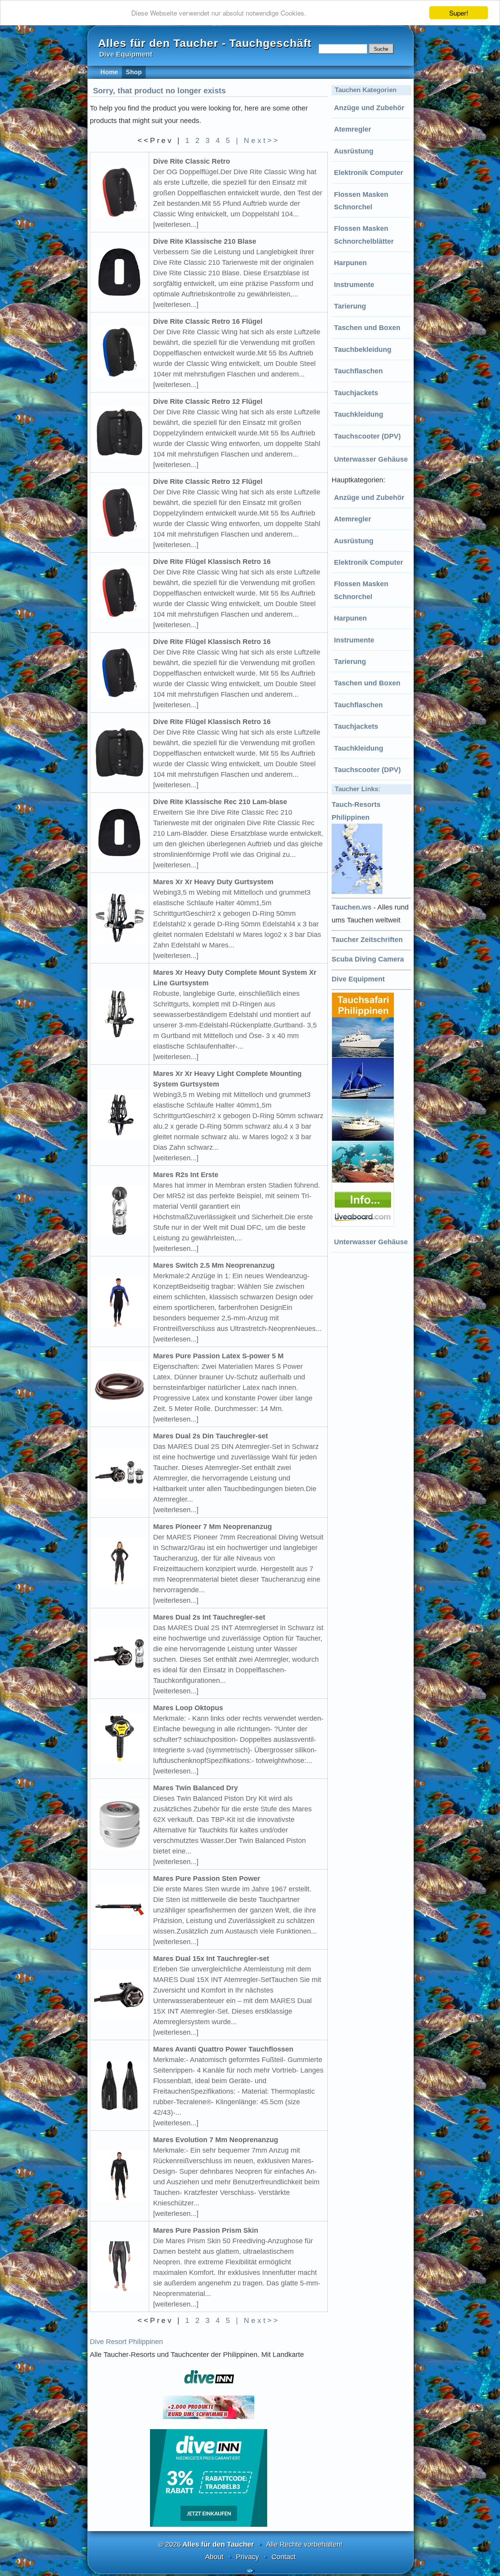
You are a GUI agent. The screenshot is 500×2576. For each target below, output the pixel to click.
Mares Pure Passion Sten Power (207, 1878)
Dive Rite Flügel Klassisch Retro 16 (212, 562)
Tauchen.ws (352, 907)
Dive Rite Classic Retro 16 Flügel (208, 321)
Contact (284, 2557)
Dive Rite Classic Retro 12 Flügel (208, 401)
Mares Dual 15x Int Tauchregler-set (211, 1959)
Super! (459, 13)
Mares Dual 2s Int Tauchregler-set (209, 1617)
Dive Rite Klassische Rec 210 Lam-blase (220, 802)
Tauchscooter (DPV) (367, 436)
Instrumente (354, 285)
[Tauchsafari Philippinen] (364, 1224)
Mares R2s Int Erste (186, 1175)
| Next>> (258, 140)
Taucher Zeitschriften (367, 940)
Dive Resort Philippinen (126, 2342)
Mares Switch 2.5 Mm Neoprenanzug (214, 1265)
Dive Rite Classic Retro (192, 161)
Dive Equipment (358, 979)
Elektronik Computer (369, 173)
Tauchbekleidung (363, 350)
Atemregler (353, 129)
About (214, 2557)
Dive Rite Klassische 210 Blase (205, 241)
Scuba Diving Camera (368, 959)
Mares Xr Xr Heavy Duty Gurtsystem (213, 882)
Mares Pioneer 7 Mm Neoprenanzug (212, 1527)
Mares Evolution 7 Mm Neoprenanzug (216, 2140)
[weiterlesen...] (176, 225)
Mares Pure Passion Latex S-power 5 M (218, 1356)
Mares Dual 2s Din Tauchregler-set (211, 1436)
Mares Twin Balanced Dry (196, 1788)
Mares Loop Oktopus (188, 1708)
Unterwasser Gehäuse (371, 459)
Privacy (247, 2557)
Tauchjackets (356, 393)
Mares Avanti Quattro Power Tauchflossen (223, 2049)
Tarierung (350, 306)
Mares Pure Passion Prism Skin (206, 2230)
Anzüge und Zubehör (369, 108)
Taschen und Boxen (367, 328)
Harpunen (350, 263)
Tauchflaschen (358, 371)
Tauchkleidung (359, 414)
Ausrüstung (354, 151)
